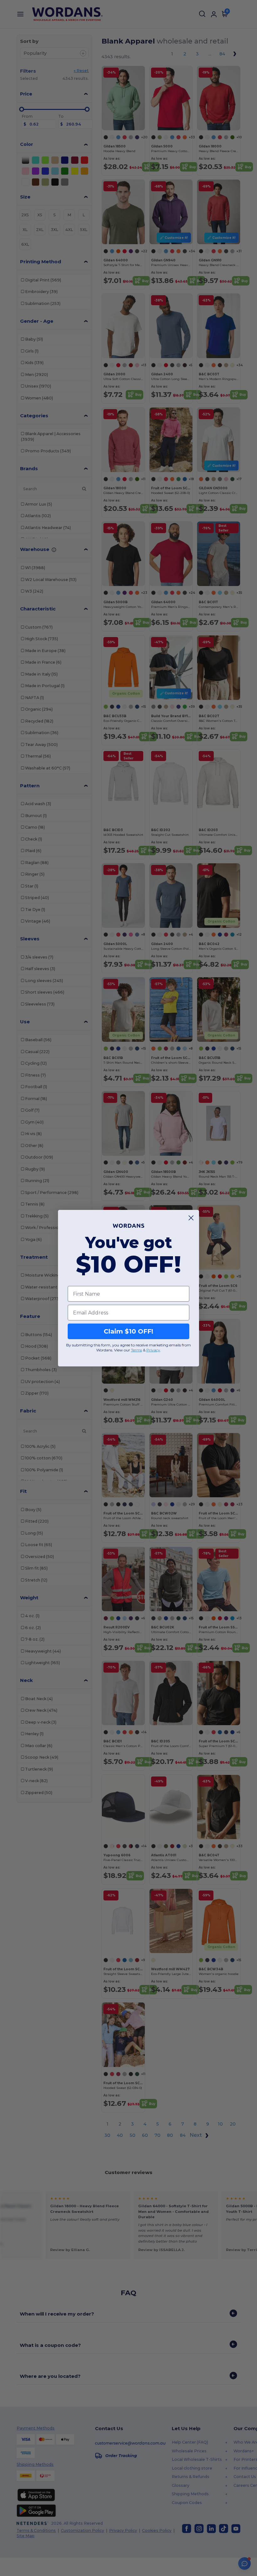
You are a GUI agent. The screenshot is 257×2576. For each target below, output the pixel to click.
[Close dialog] (191, 1218)
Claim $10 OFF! (128, 1331)
